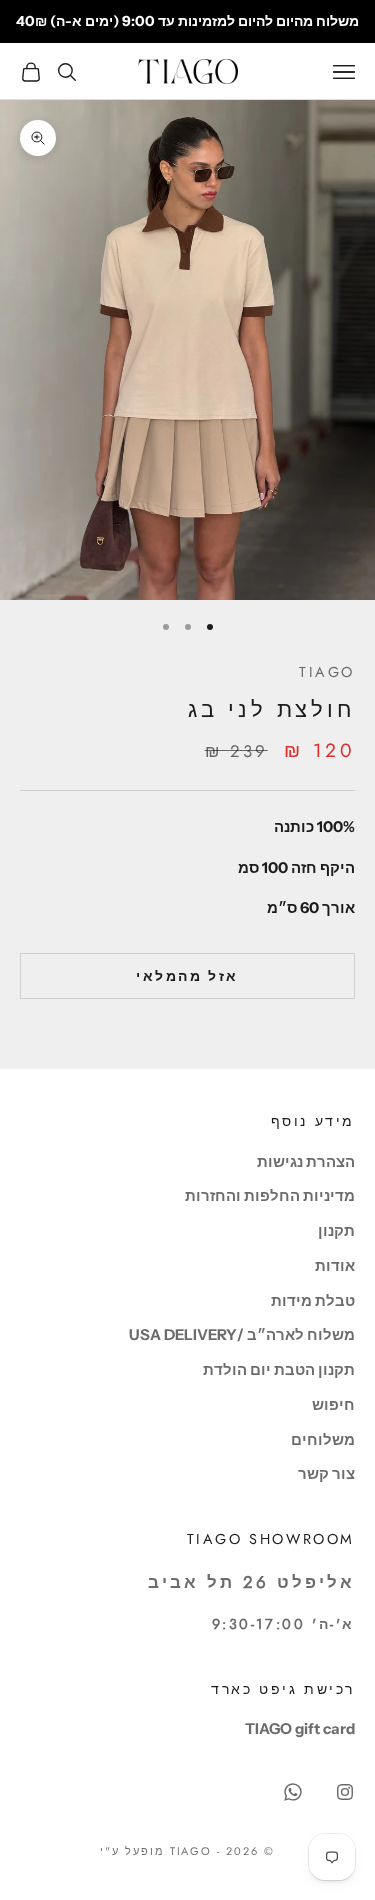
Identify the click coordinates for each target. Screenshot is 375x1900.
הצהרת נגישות (306, 1161)
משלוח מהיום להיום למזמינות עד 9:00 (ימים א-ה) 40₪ (187, 21)
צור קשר (326, 1473)
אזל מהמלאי (187, 976)
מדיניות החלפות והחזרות (270, 1195)
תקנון (336, 1230)
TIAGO (327, 672)
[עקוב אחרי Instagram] (345, 1792)
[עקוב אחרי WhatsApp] (293, 1792)
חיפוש (333, 1404)
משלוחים (323, 1439)
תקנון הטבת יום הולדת (279, 1369)
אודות (335, 1265)
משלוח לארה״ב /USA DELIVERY (242, 1334)
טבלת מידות (313, 1300)
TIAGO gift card (300, 1728)
